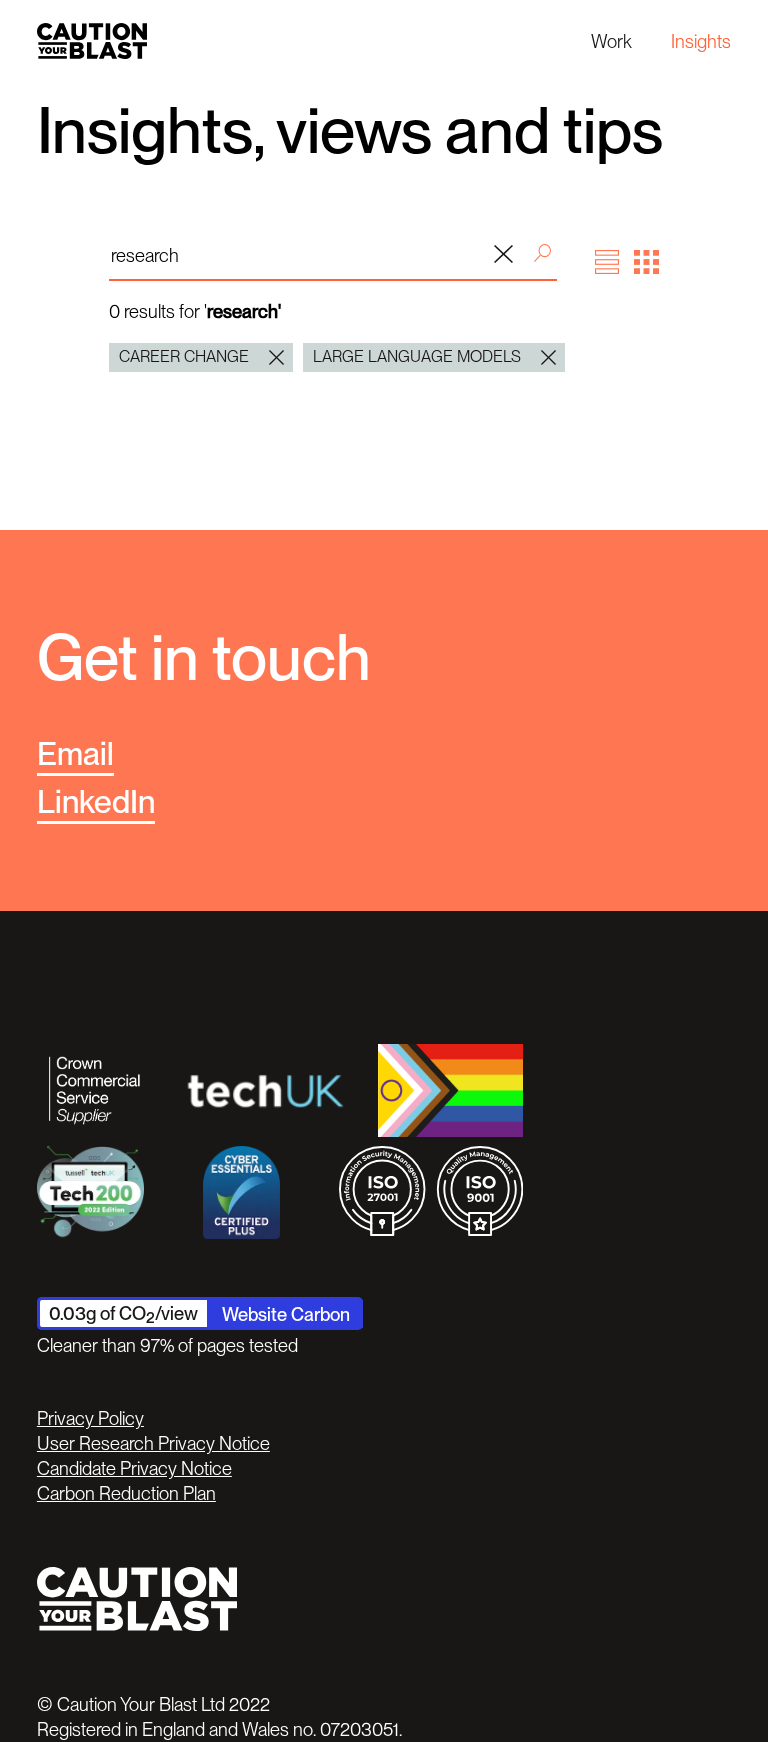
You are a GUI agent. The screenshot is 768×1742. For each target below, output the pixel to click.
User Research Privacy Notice (153, 1443)
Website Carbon (286, 1314)
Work (611, 41)
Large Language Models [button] (417, 356)
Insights (701, 41)
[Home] (92, 40)
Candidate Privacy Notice (134, 1468)
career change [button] (184, 356)
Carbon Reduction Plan (126, 1493)
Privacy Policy (90, 1418)
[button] (607, 262)
